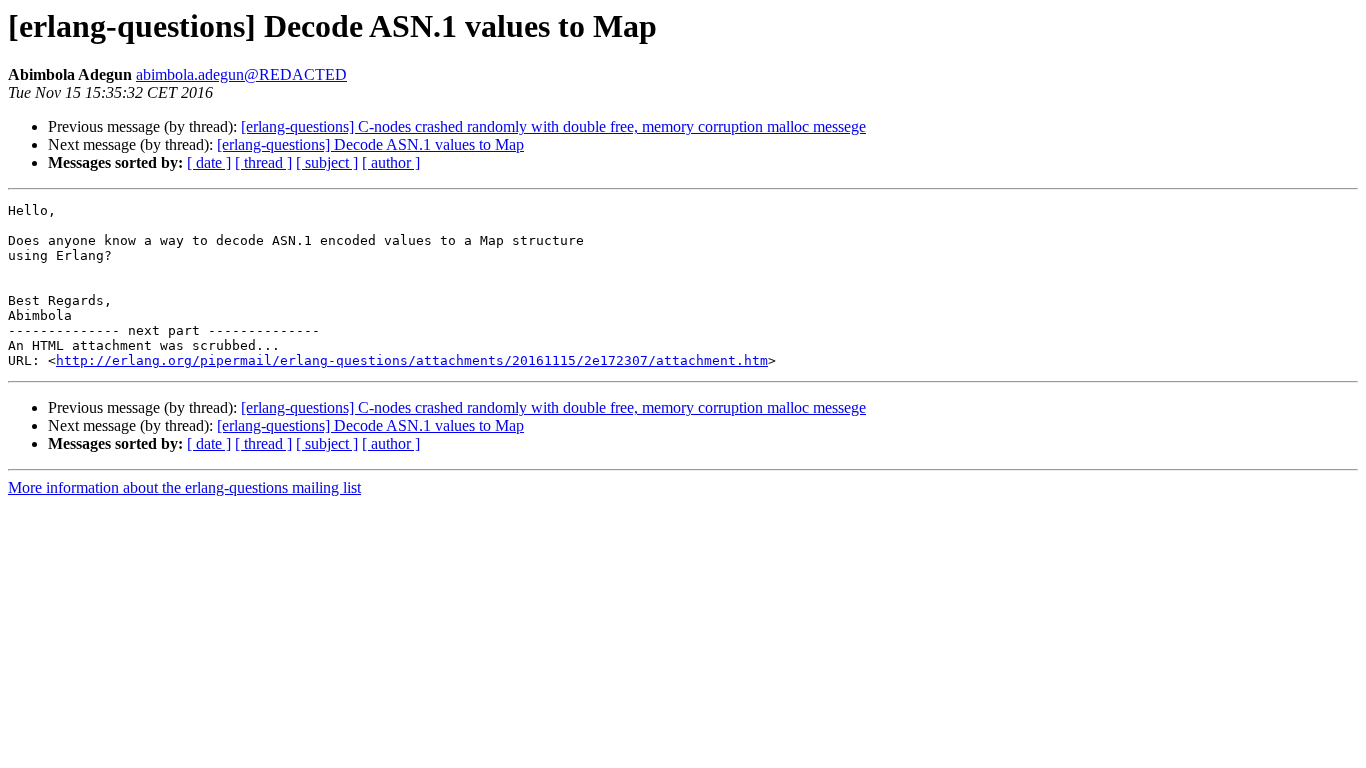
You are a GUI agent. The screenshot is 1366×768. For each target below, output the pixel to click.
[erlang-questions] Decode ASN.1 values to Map (370, 144)
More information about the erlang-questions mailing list (184, 487)
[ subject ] (327, 162)
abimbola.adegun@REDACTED (241, 74)
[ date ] (209, 162)
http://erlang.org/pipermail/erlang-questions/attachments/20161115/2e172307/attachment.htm (412, 360)
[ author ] (391, 162)
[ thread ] (263, 162)
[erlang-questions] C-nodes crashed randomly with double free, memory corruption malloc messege (553, 126)
